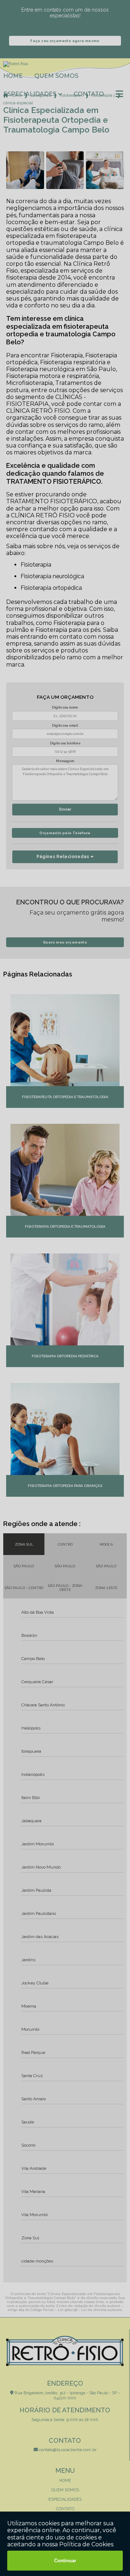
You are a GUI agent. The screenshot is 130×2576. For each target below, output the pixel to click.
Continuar (65, 2561)
